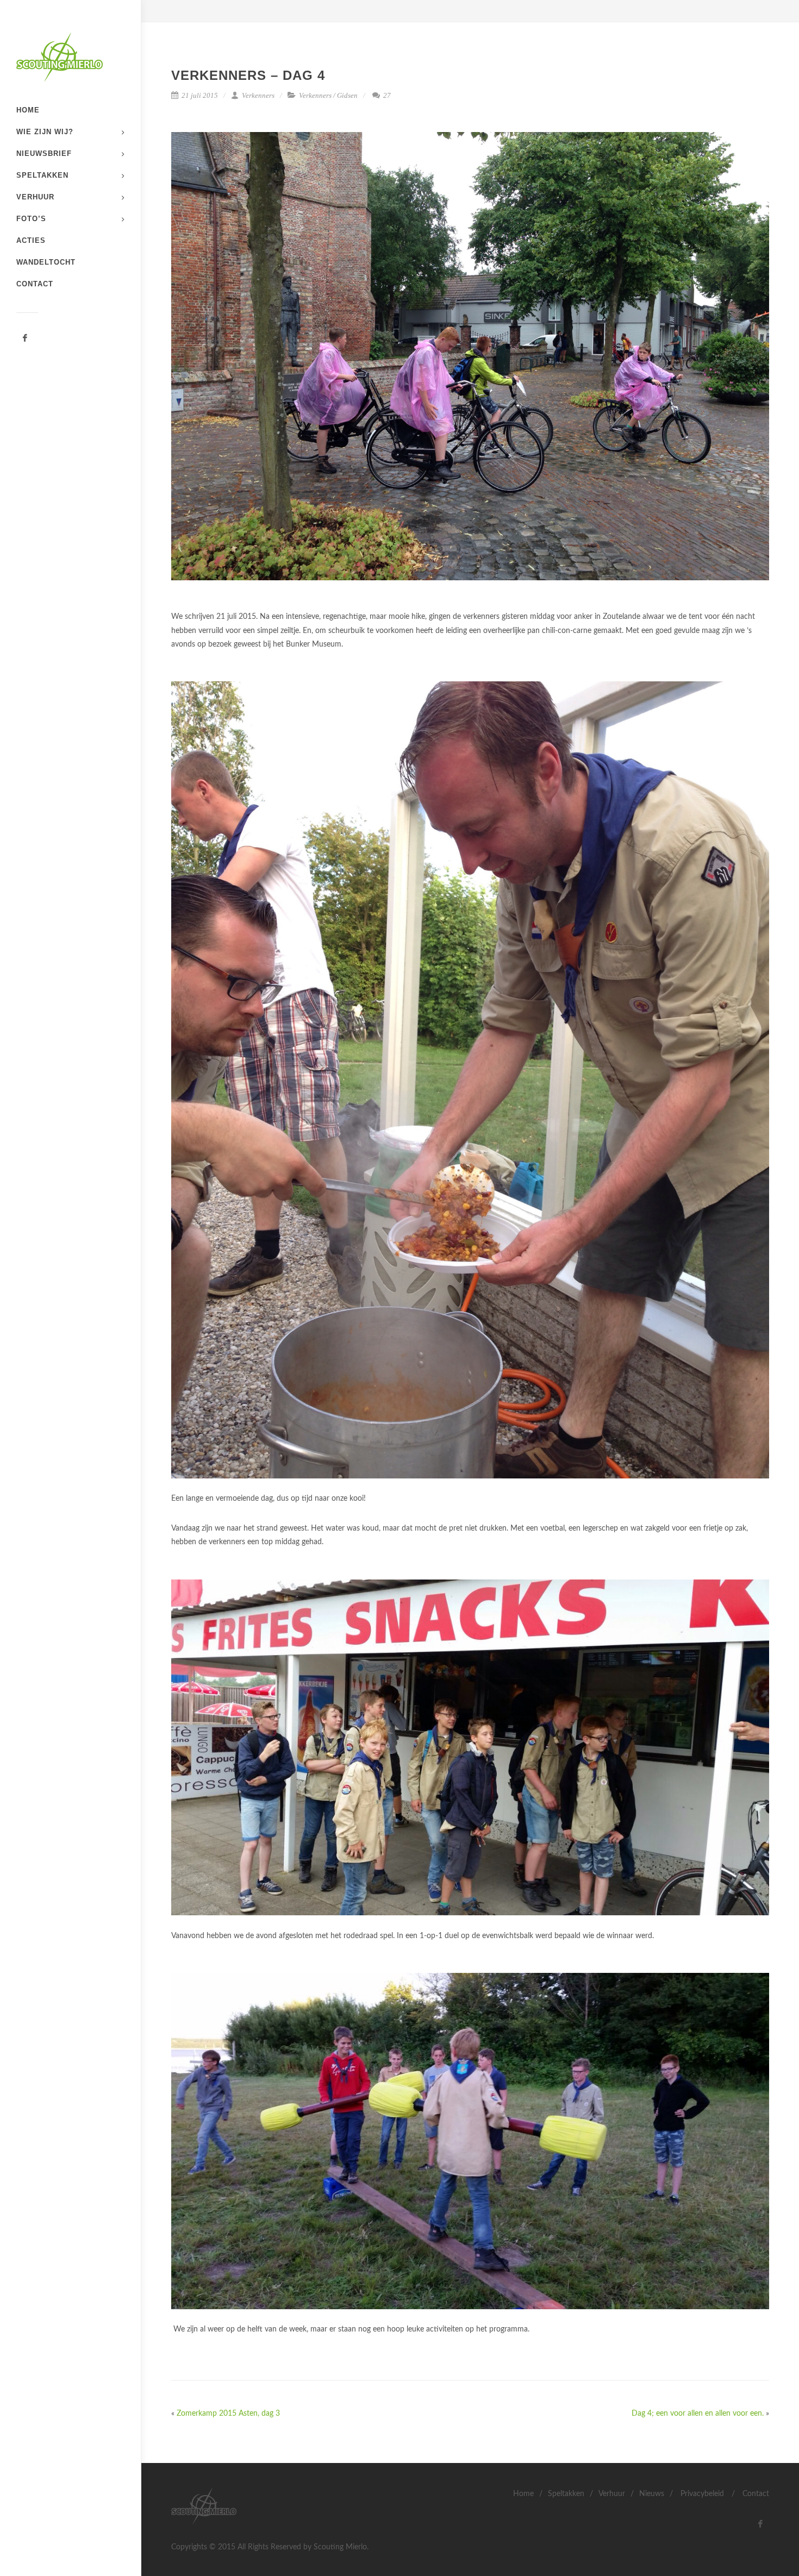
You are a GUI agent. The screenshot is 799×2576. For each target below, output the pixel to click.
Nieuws (652, 2494)
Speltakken (42, 175)
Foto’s (31, 219)
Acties (31, 240)
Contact (35, 284)
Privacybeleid (702, 2494)
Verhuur (35, 197)
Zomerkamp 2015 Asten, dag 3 (228, 2414)
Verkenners (257, 95)
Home (28, 110)
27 (386, 95)
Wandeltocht (46, 262)
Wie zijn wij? (45, 132)
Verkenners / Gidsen (328, 95)
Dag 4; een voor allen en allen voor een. (698, 2414)
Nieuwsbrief (44, 153)
